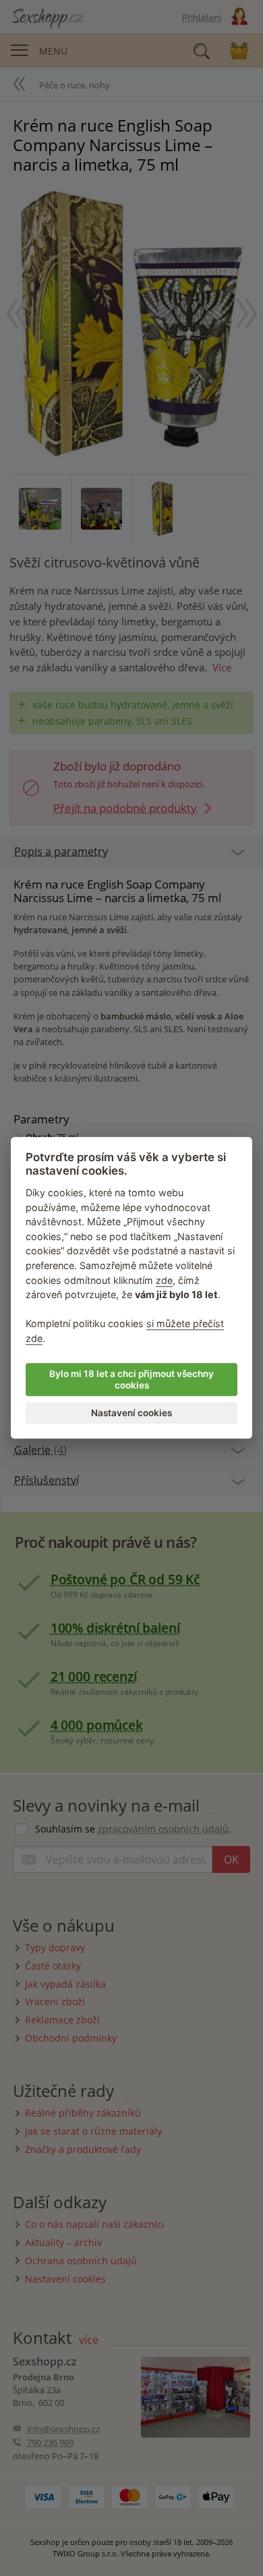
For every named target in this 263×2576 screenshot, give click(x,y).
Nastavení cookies (131, 1413)
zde (164, 1280)
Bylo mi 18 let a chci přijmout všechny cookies (131, 1380)
